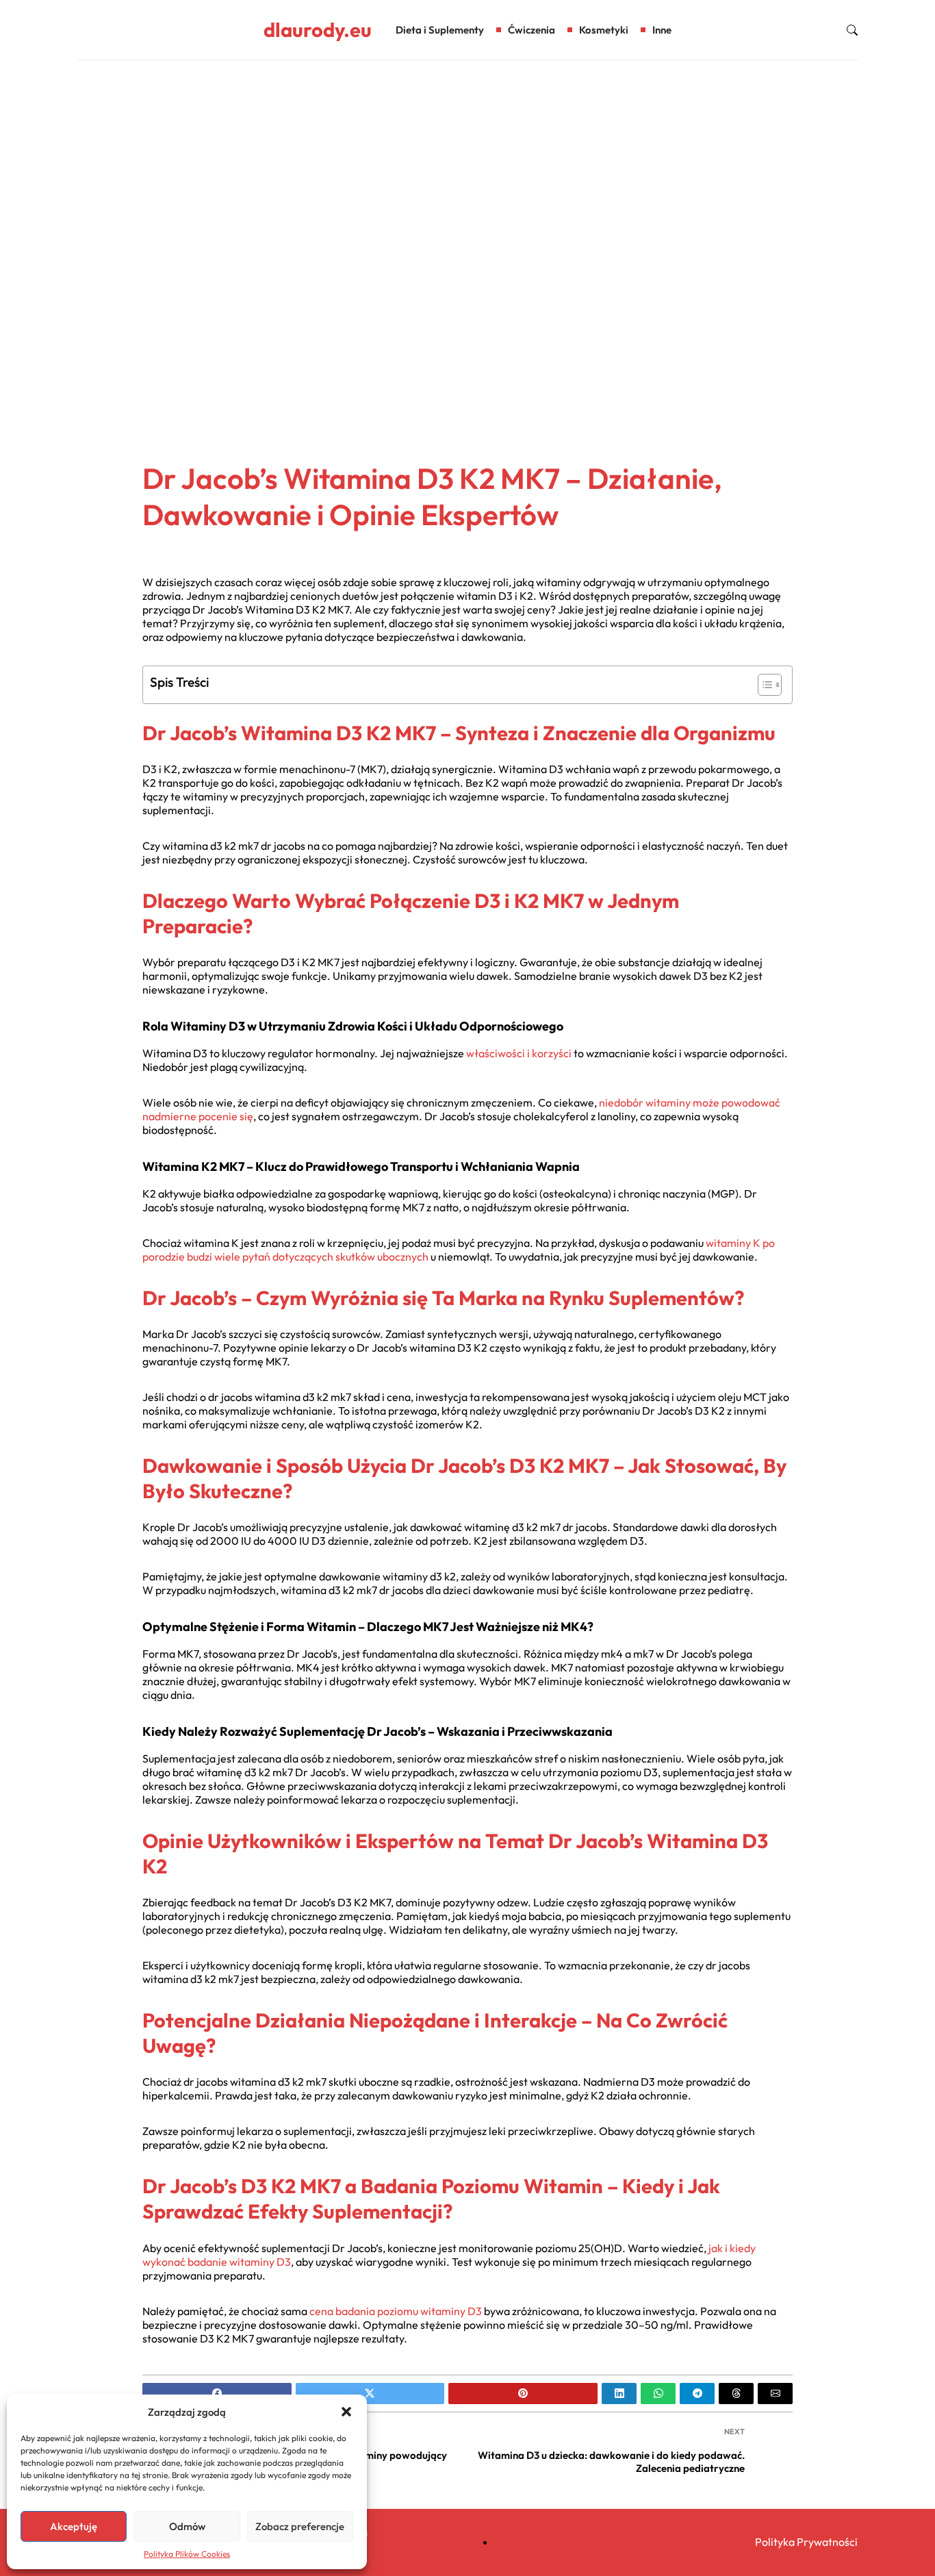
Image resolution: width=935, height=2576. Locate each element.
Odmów (187, 2526)
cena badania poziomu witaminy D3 (396, 2311)
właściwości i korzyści (519, 1053)
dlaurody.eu (318, 30)
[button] (346, 2412)
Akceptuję (74, 2526)
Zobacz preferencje (300, 2526)
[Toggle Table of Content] (763, 685)
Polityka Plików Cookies (187, 2554)
